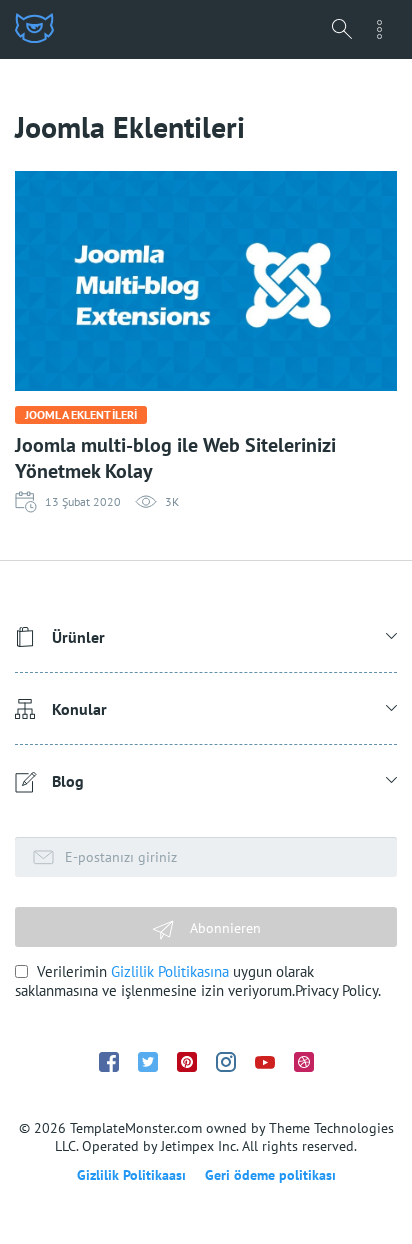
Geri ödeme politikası (270, 1175)
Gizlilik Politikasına (170, 971)
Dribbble (304, 1062)
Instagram (226, 1062)
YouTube (265, 1062)
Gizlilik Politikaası (131, 1175)
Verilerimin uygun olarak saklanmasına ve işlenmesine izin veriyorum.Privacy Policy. (198, 981)
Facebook (109, 1062)
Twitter (148, 1062)
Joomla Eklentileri (81, 414)
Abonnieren (223, 928)
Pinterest (187, 1062)
